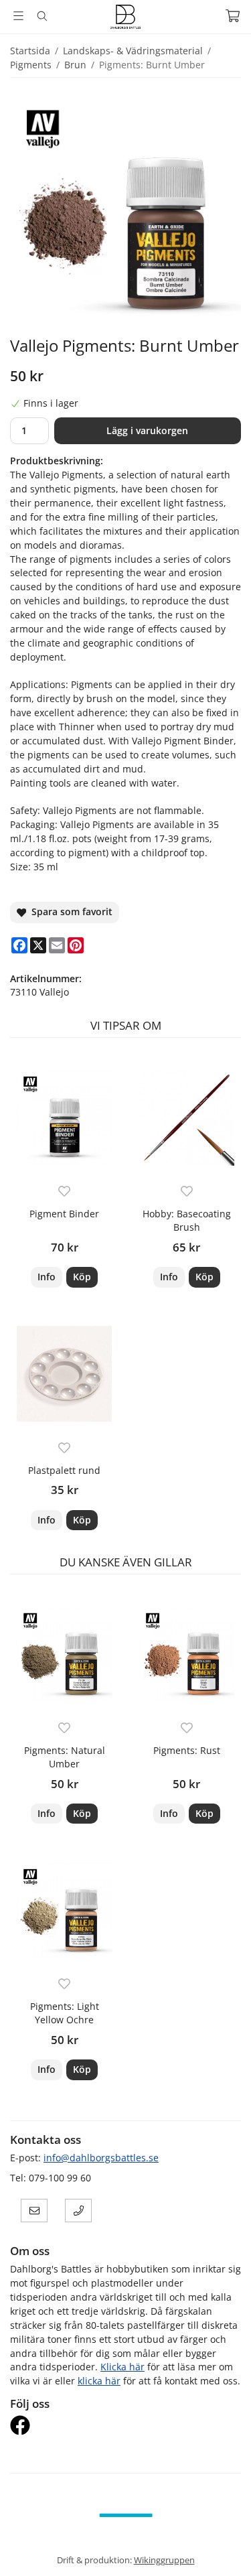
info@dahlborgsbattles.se (101, 2158)
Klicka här (122, 2367)
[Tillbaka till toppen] (223, 2548)
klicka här (99, 2381)
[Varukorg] (233, 16)
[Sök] (42, 16)
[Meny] (18, 16)
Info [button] (47, 1277)
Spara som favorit (69, 911)
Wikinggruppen (164, 2560)
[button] (82, 1277)
